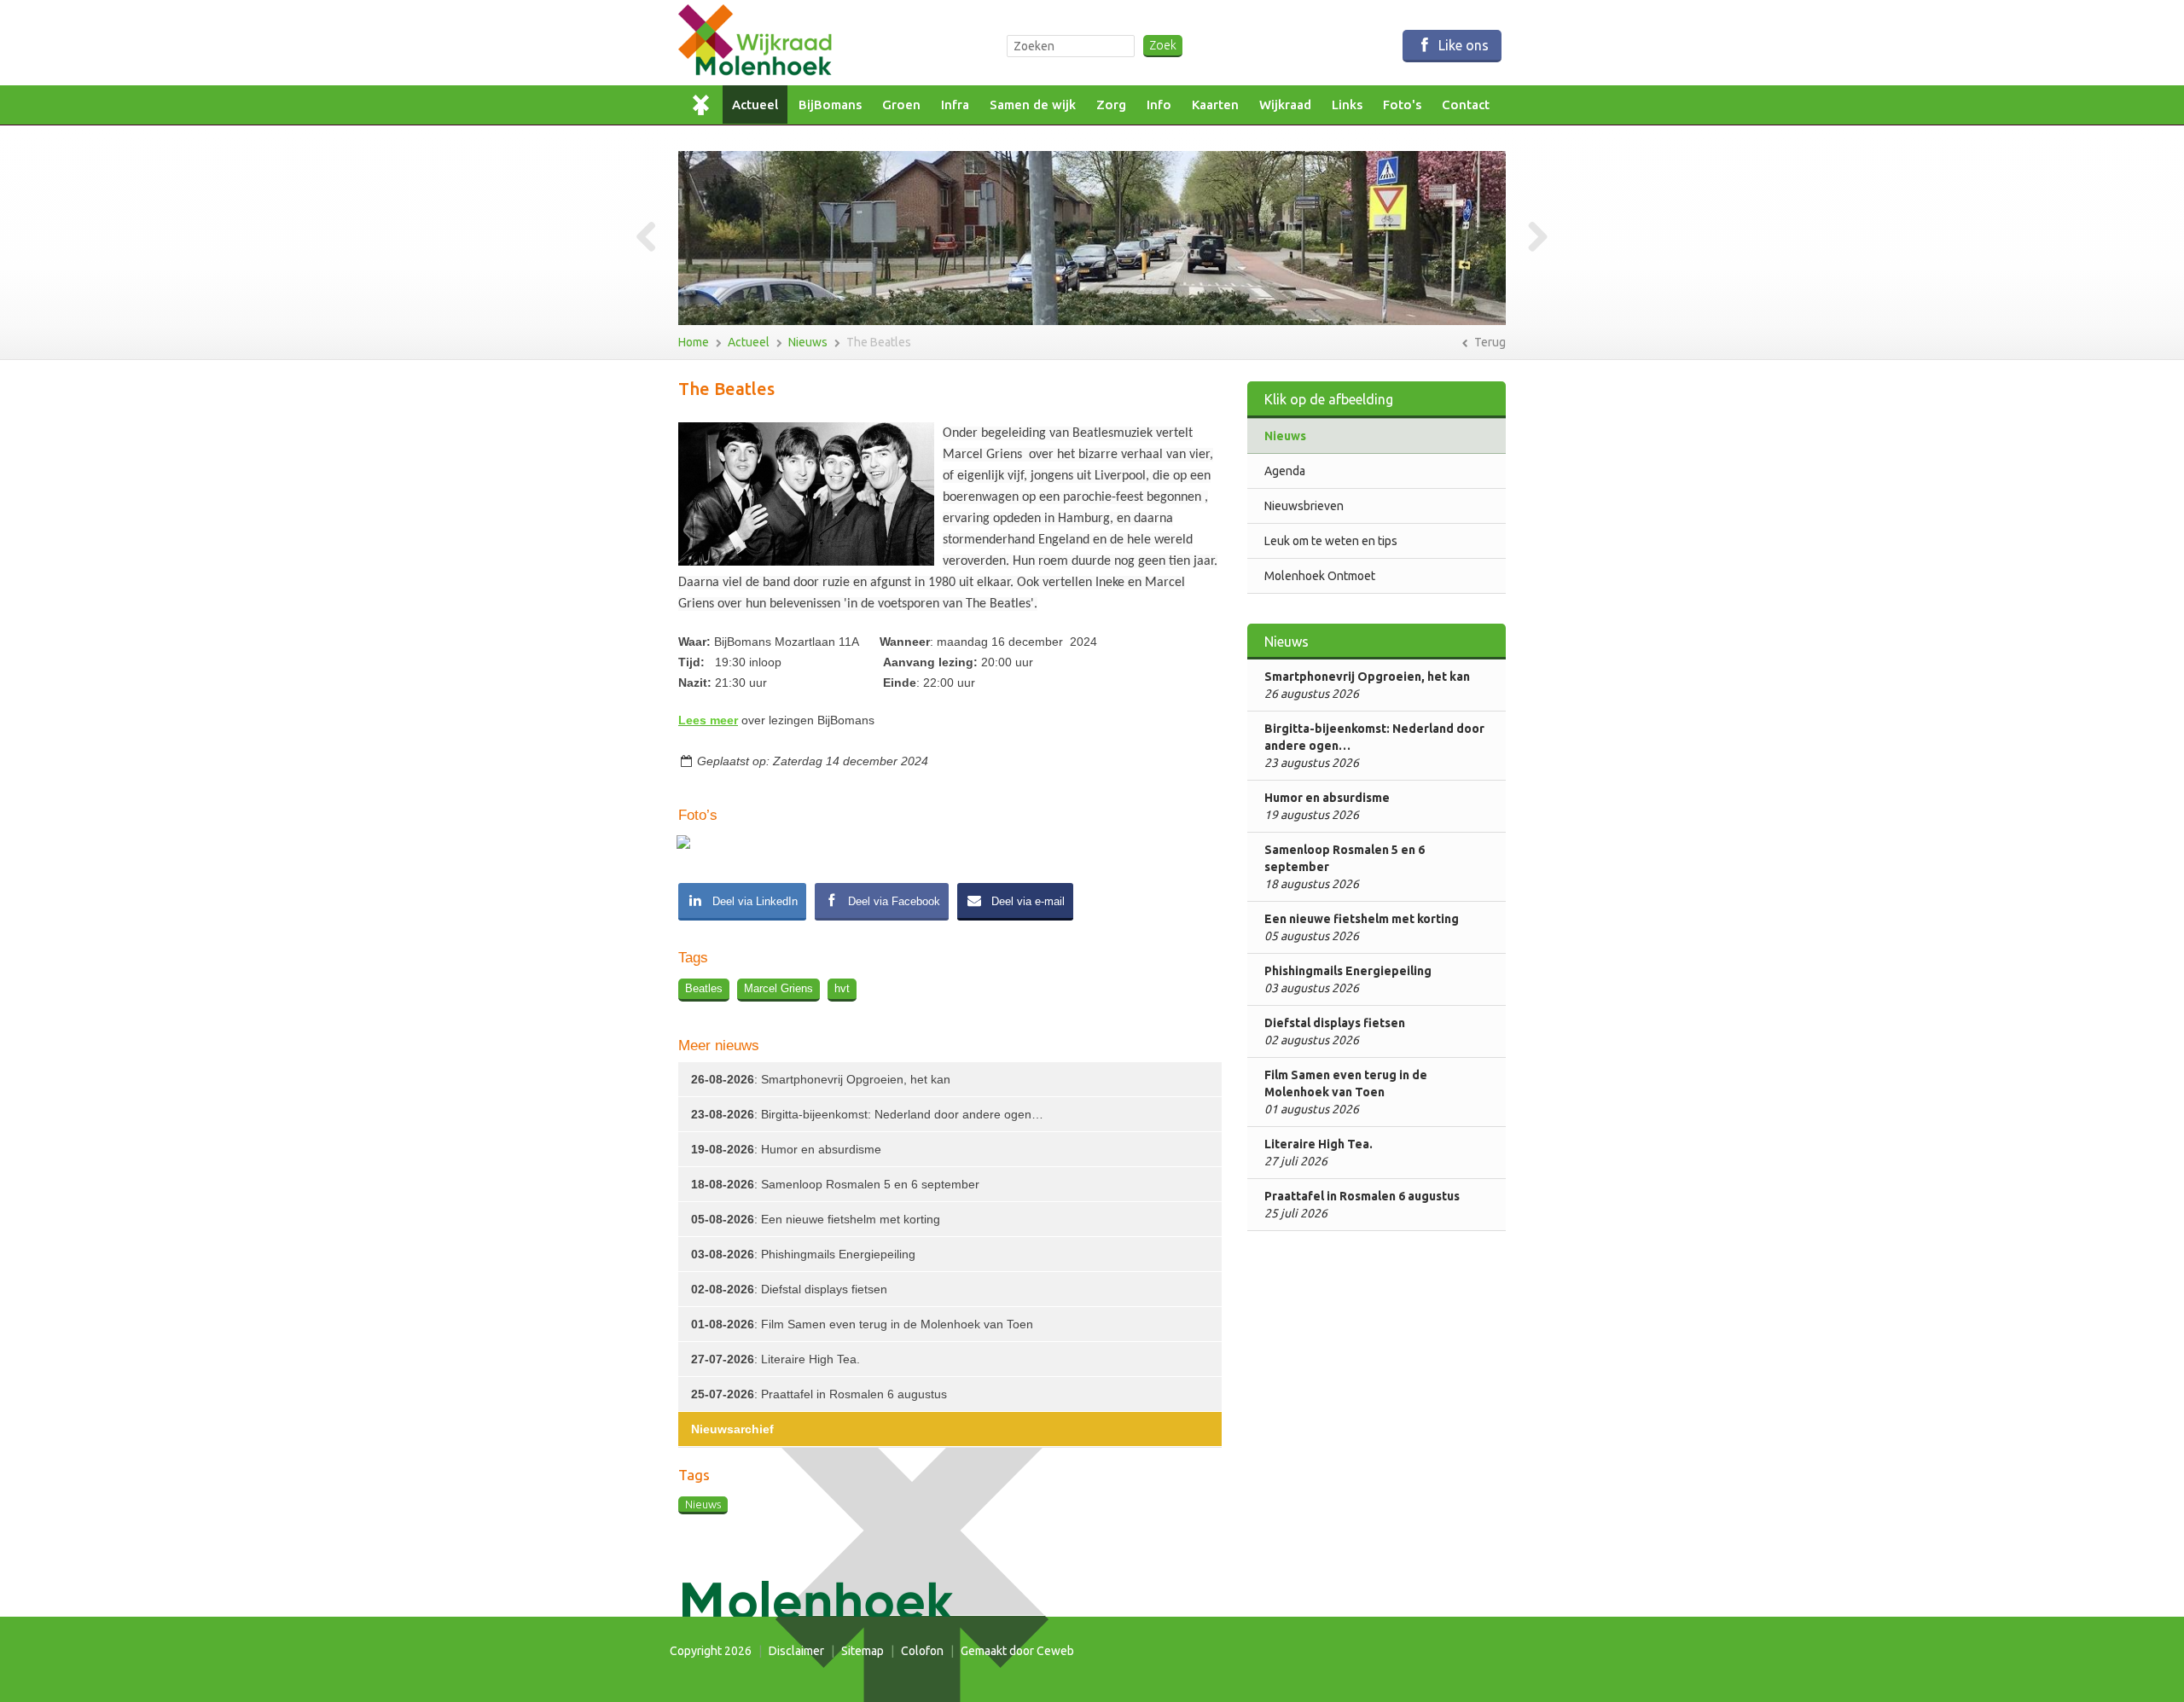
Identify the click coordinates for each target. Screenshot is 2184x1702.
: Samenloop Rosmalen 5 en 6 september (835, 1184)
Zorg (1111, 105)
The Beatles (879, 342)
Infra (955, 105)
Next (1531, 238)
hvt (842, 988)
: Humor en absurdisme (786, 1149)
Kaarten (1215, 105)
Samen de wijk (1033, 105)
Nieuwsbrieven (1304, 506)
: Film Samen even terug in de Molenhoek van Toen (862, 1324)
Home (706, 105)
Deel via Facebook (892, 901)
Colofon (922, 1651)
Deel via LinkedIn (753, 901)
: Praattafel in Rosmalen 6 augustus (819, 1394)
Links (1347, 105)
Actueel (755, 105)
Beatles (704, 988)
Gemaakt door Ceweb (1017, 1651)
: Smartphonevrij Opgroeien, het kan (821, 1079)
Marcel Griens (778, 988)
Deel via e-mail (1026, 901)
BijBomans (830, 105)
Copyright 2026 (711, 1651)
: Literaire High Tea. (775, 1359)
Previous (653, 238)
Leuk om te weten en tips (1331, 541)
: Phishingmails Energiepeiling (803, 1254)
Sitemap (863, 1651)
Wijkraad (1285, 105)
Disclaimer (796, 1651)
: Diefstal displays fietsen (789, 1289)
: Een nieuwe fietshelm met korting (816, 1219)
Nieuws (808, 342)
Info (1159, 105)
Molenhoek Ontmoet (1320, 576)
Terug (1489, 342)
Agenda (1285, 471)
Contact (1466, 105)
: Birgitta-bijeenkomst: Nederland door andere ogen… (867, 1114)
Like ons (1462, 45)
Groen (901, 105)
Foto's (1402, 105)
